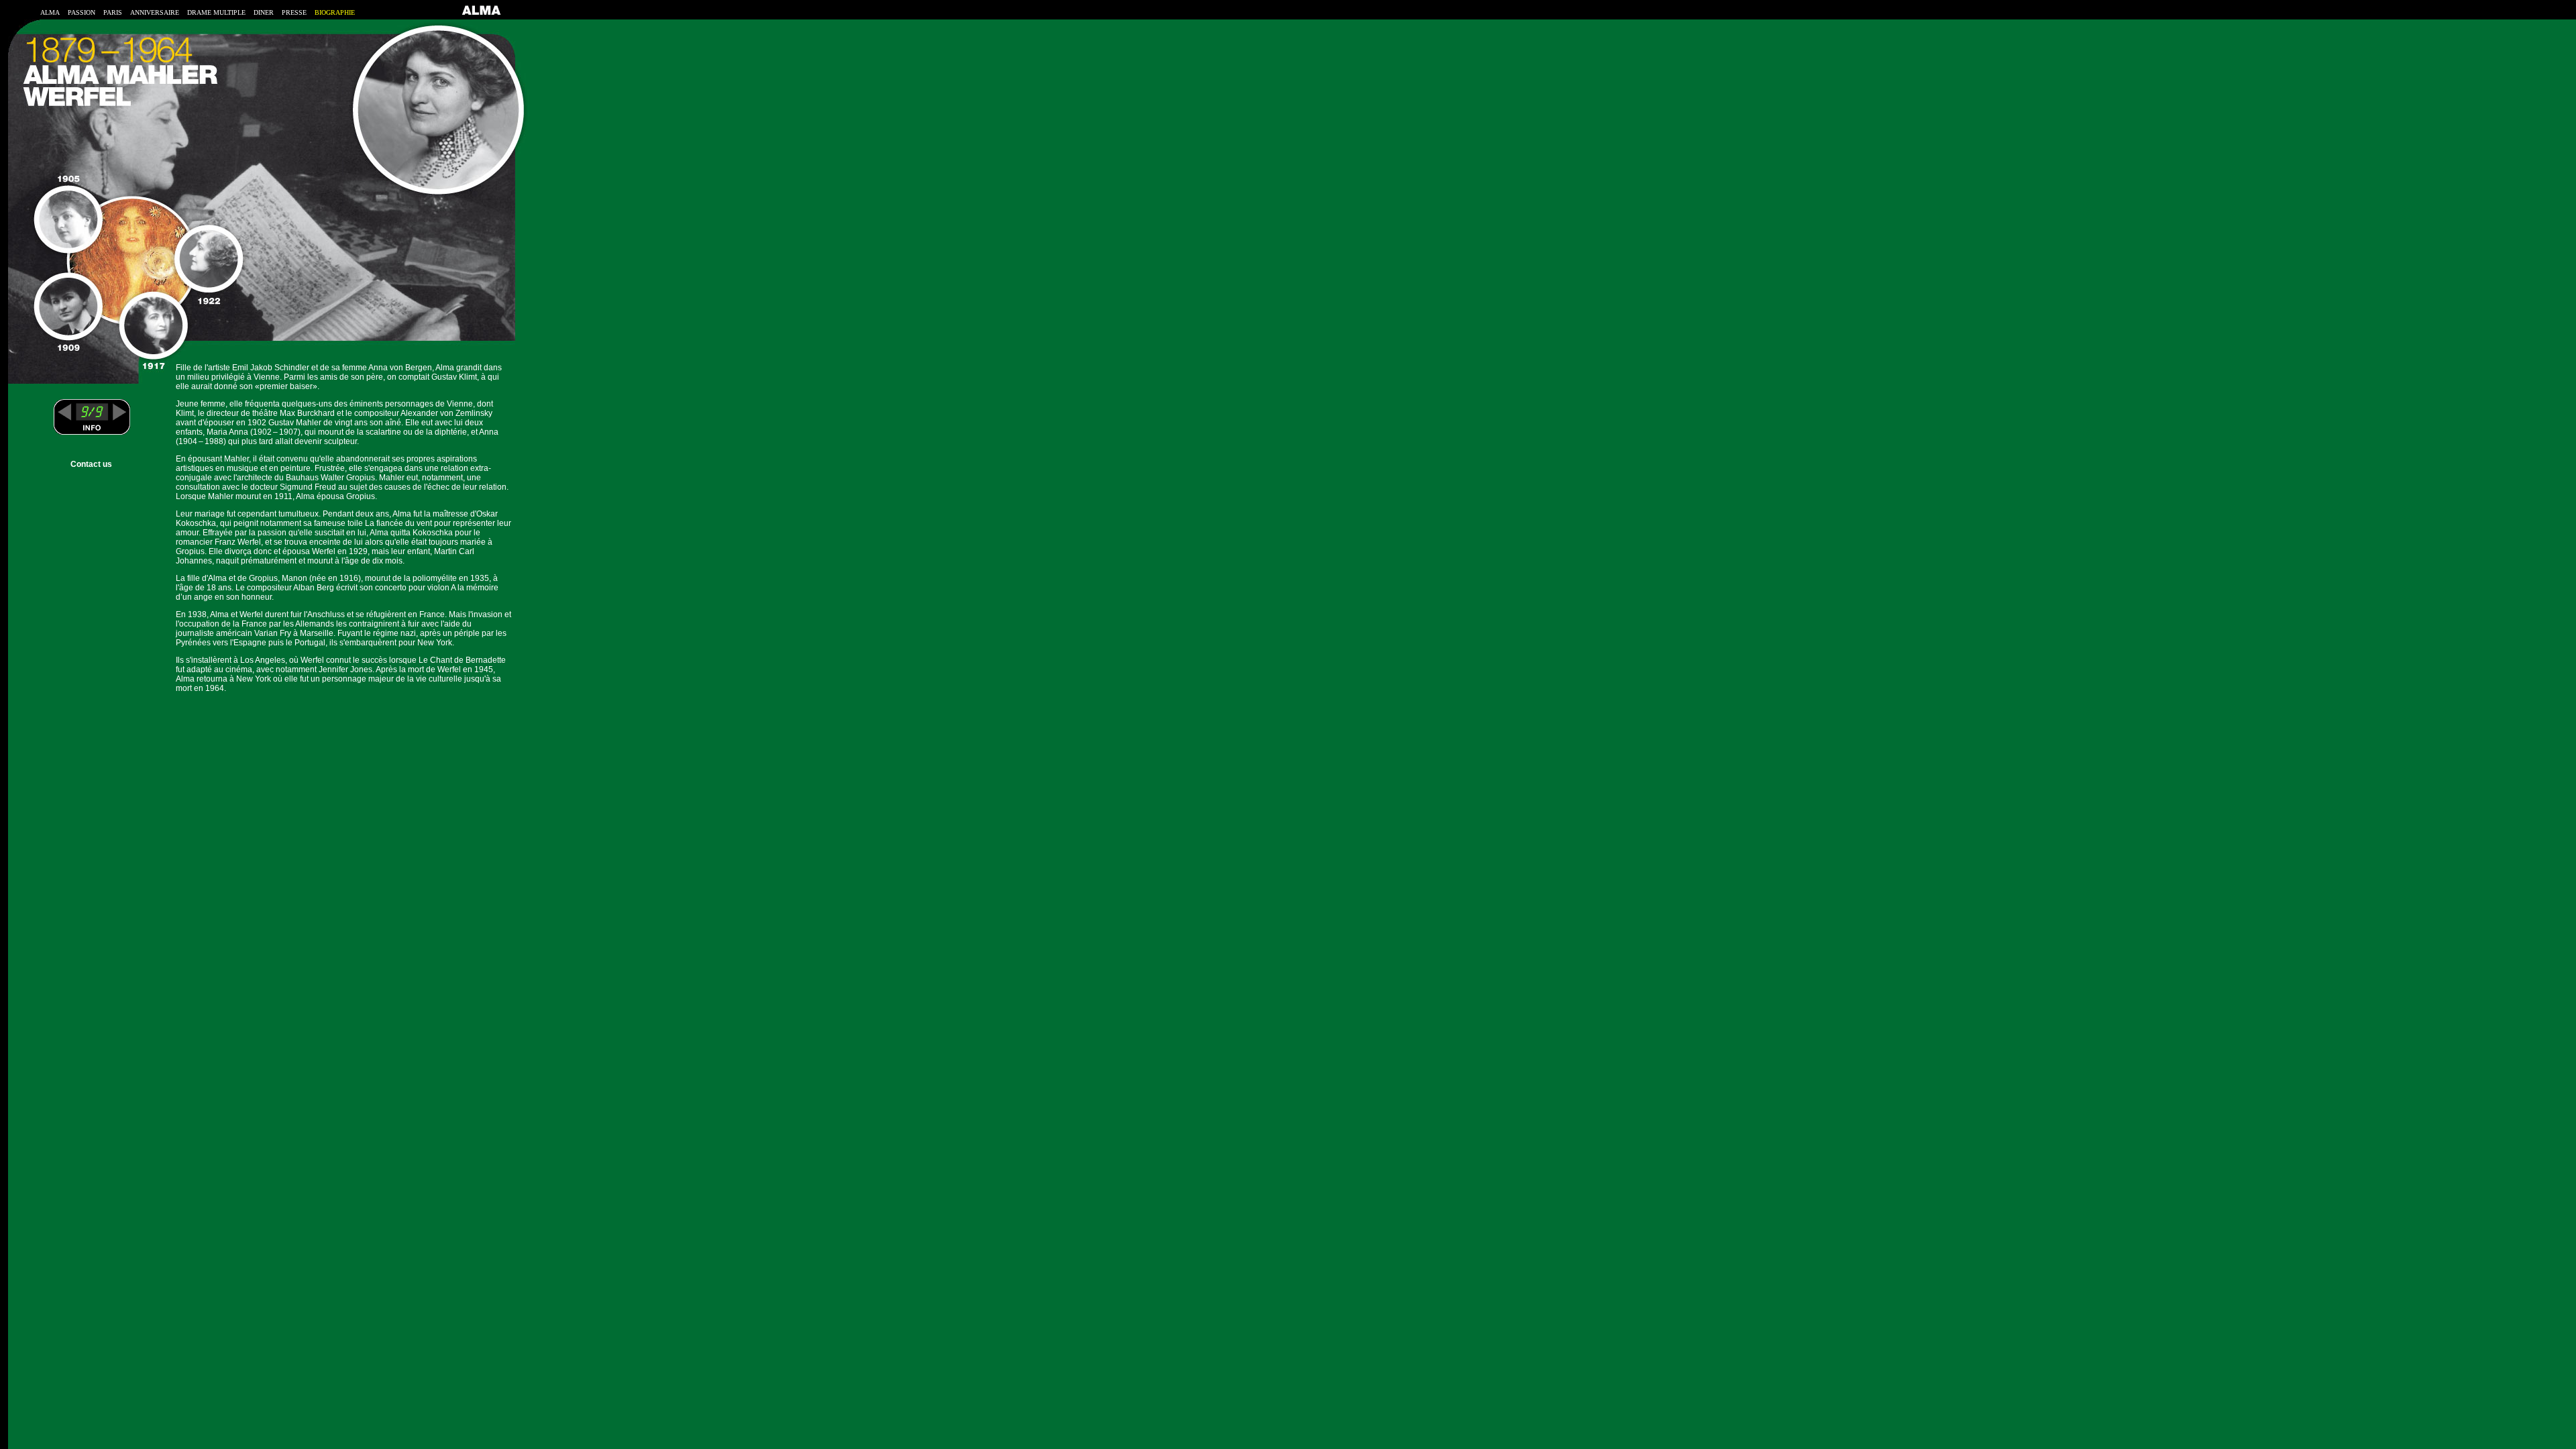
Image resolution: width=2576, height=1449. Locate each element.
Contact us (91, 464)
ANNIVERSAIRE (155, 12)
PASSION (82, 12)
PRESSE (294, 12)
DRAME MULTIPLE (216, 12)
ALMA (50, 12)
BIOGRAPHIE (335, 12)
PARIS (113, 12)
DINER (264, 12)
